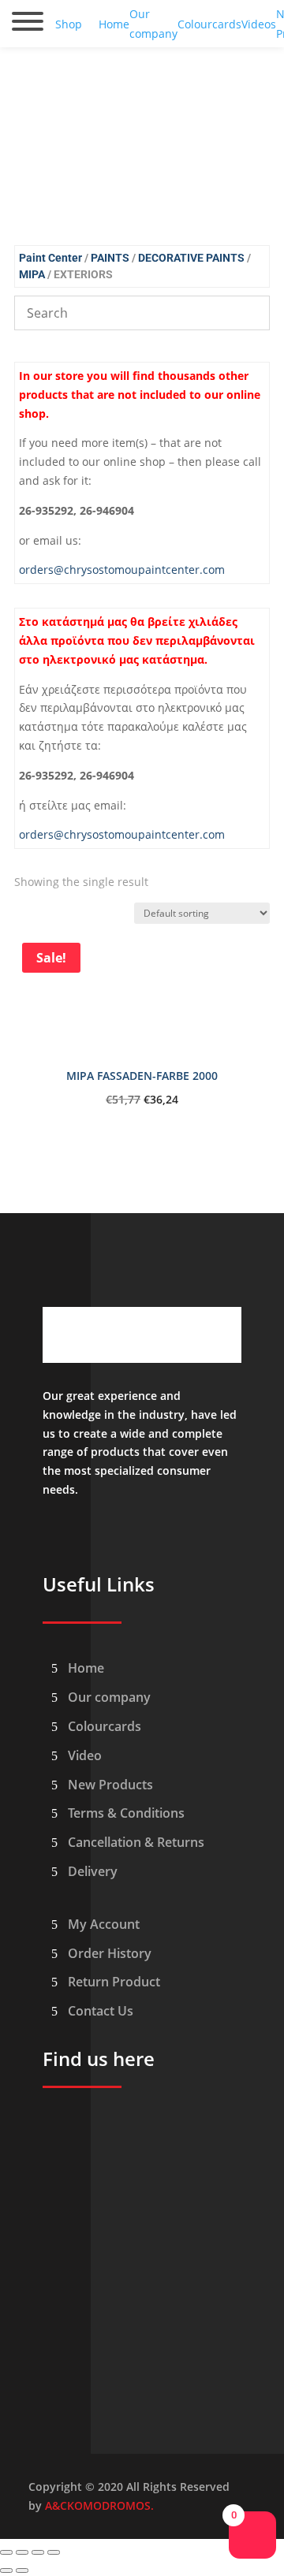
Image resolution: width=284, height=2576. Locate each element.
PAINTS (110, 258)
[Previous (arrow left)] (6, 2570)
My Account (104, 1924)
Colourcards (105, 1726)
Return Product (114, 1982)
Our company (109, 1697)
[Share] (38, 2552)
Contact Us (101, 2011)
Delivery (93, 1871)
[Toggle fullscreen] (22, 2552)
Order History (110, 1953)
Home (86, 1668)
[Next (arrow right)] (22, 2570)
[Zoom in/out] (6, 2552)
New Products (110, 1785)
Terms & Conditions (126, 1813)
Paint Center (50, 258)
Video (85, 1755)
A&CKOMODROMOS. (99, 2505)
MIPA (32, 274)
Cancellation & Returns (136, 1842)
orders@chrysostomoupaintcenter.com (122, 570)
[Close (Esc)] (54, 2552)
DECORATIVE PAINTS (191, 258)
